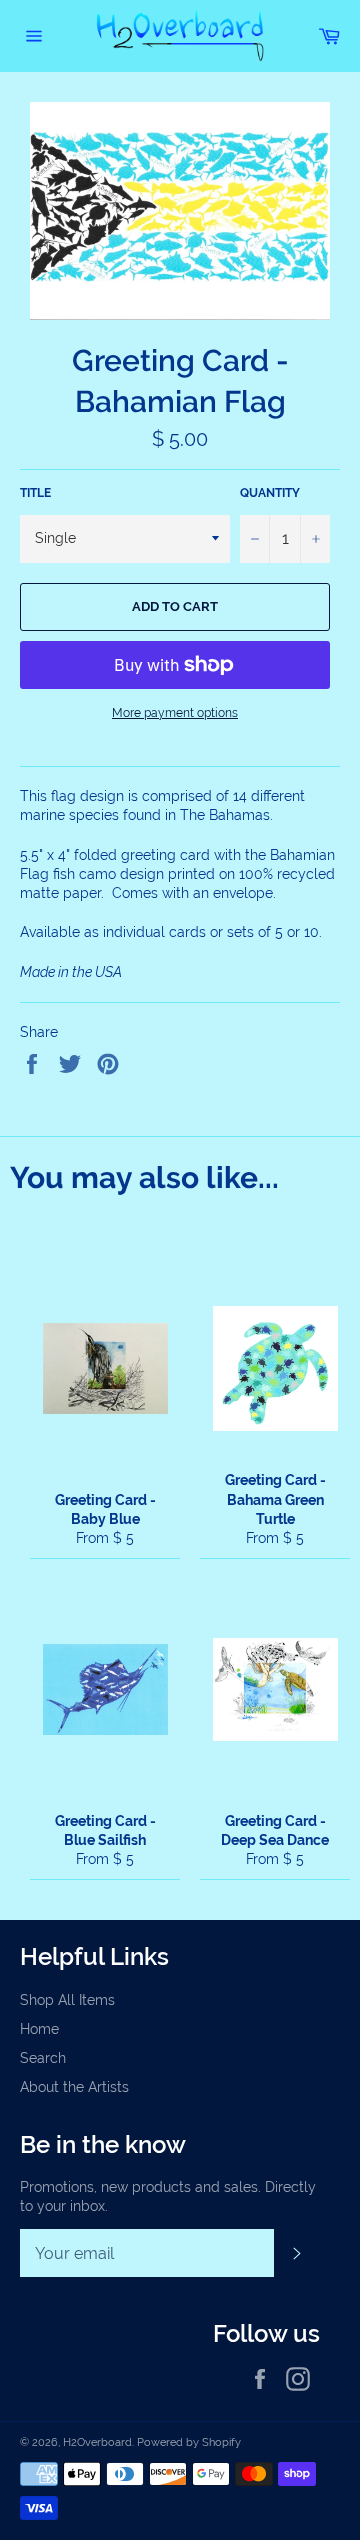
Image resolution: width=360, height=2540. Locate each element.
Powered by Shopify (189, 2442)
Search (43, 2058)
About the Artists (74, 2087)
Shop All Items (67, 2000)
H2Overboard (97, 2442)
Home (39, 2029)
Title (35, 493)
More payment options (175, 713)
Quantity (270, 493)
